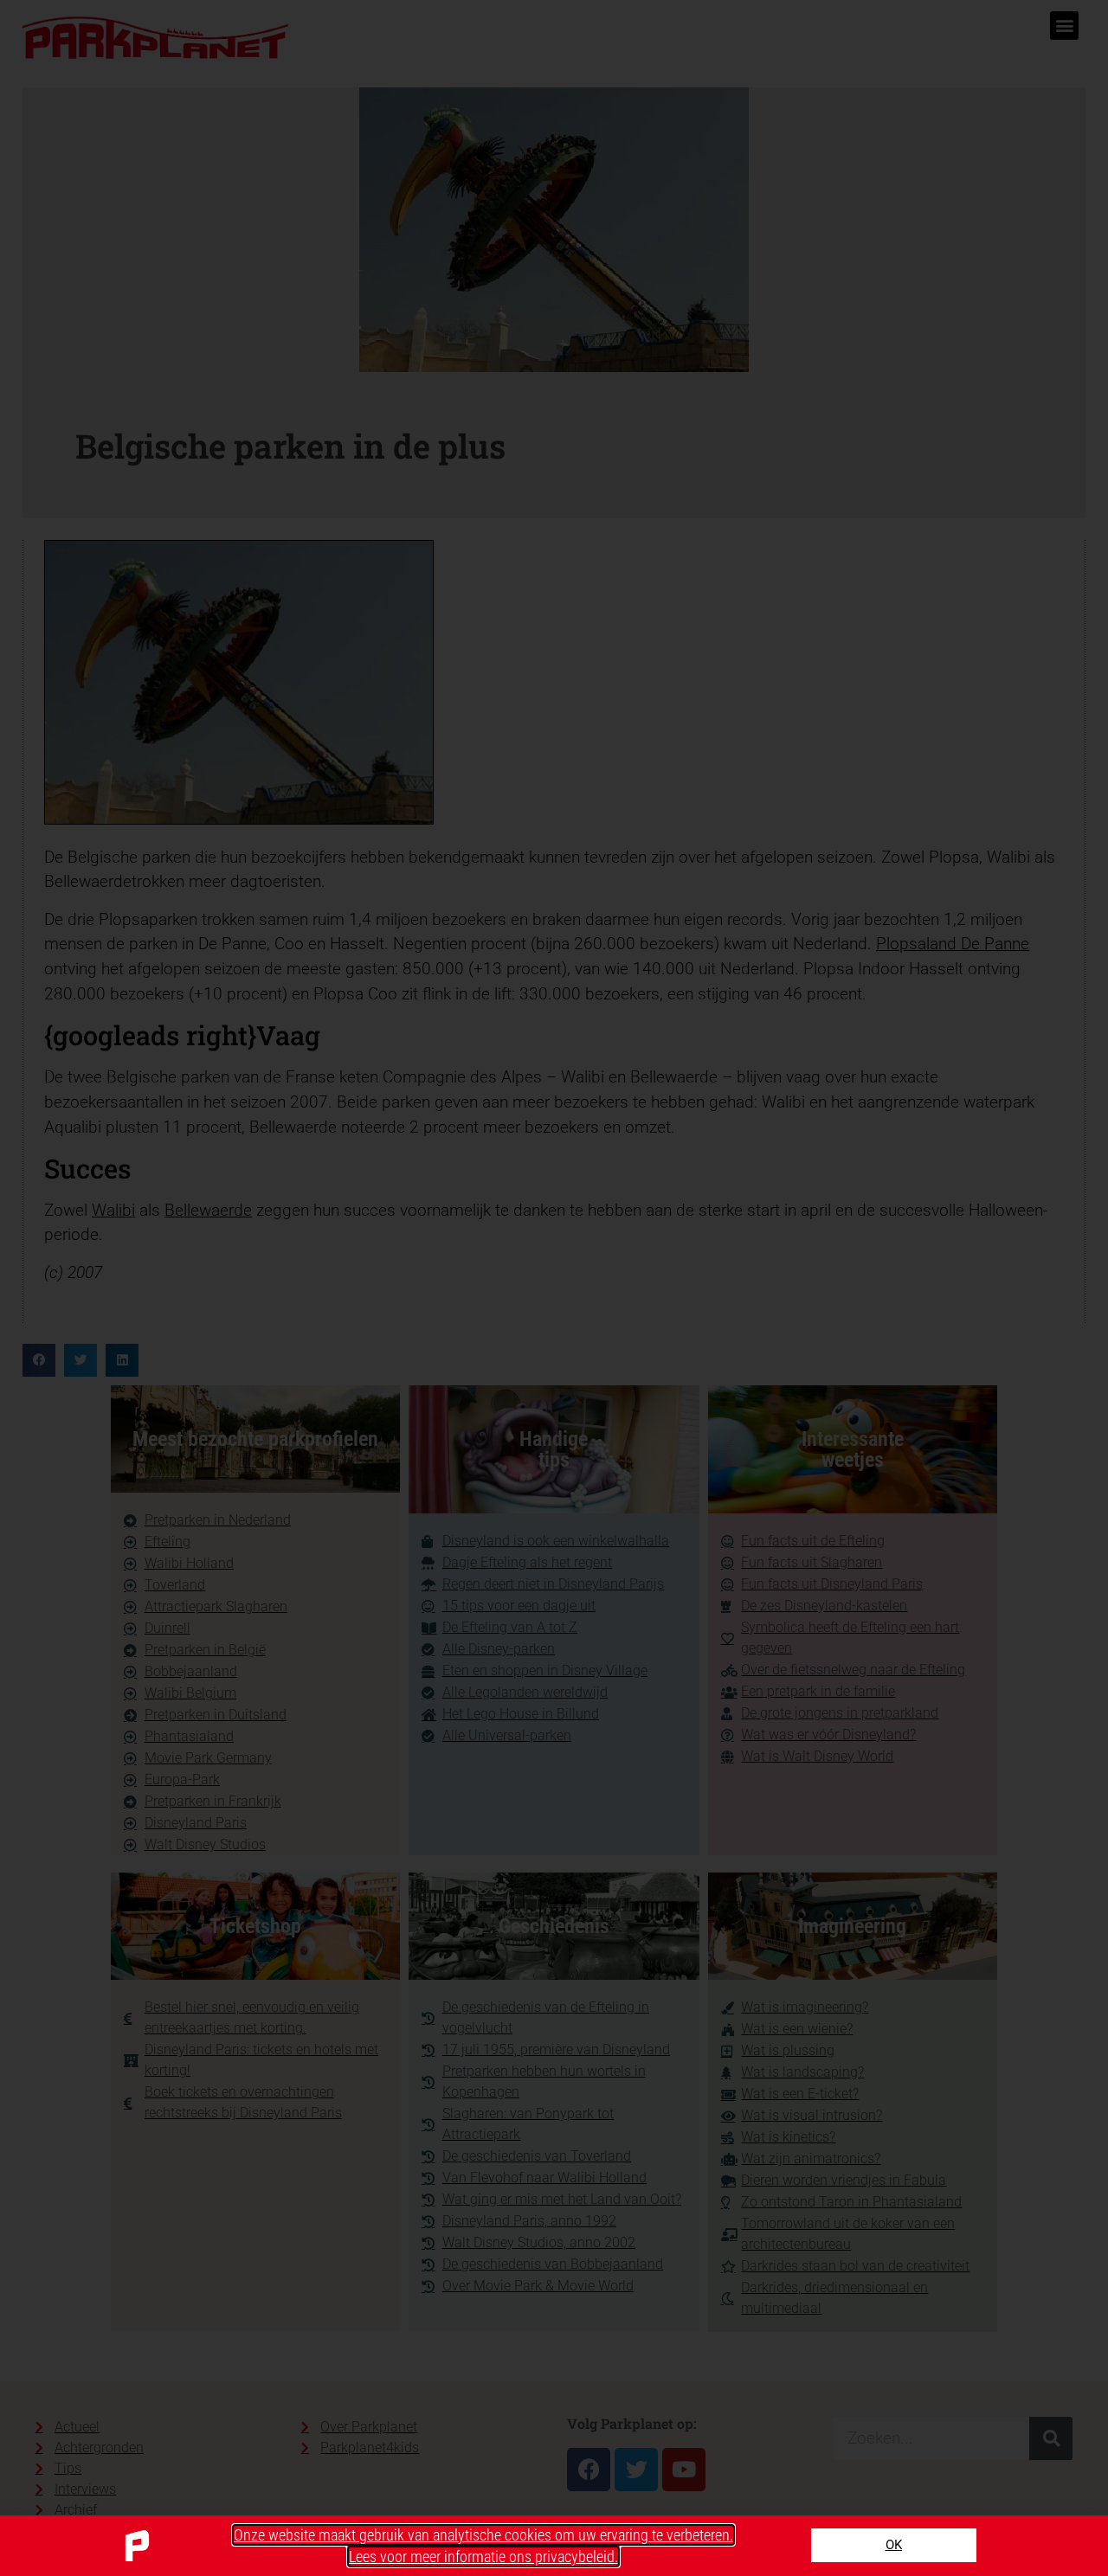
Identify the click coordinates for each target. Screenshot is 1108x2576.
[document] (554, 1288)
